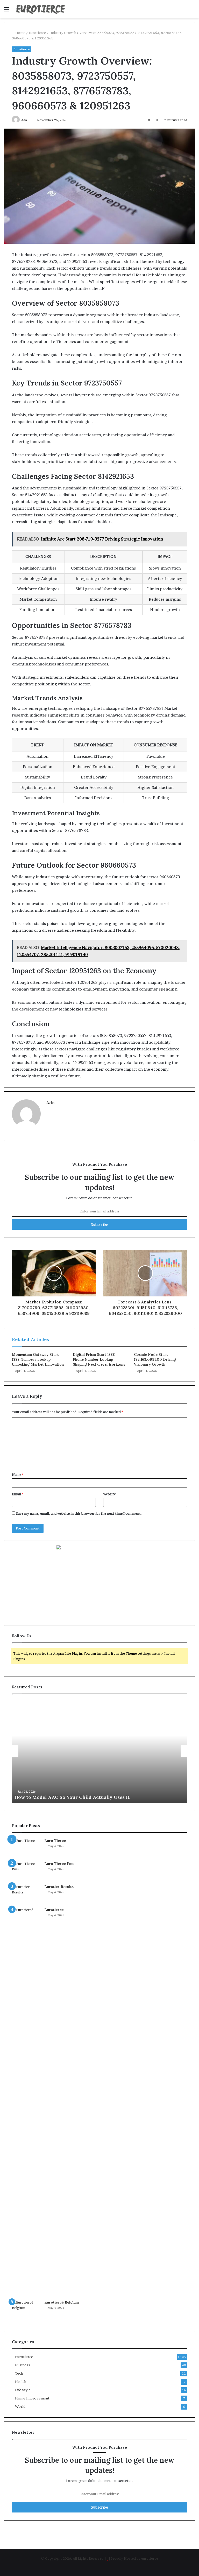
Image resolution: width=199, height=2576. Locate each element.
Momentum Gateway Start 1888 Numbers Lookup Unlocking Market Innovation (38, 1359)
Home (20, 33)
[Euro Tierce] (26, 1848)
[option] (99, 1751)
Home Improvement (32, 2398)
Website (109, 1494)
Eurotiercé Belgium (62, 2302)
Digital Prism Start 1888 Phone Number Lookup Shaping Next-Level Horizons (99, 1359)
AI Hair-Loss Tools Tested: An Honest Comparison (72, 1797)
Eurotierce (37, 33)
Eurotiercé (54, 1910)
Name (18, 1475)
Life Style (23, 2390)
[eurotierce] (40, 9)
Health (21, 2382)
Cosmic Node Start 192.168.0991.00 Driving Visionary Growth (155, 1359)
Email (18, 1494)
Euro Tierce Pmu (59, 1864)
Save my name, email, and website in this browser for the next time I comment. (79, 1513)
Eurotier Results (59, 1887)
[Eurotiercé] (26, 2102)
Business (23, 2365)
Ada (50, 1103)
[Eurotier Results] (26, 1894)
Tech (19, 2373)
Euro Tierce (55, 1841)
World (20, 2406)
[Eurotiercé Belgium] (26, 2309)
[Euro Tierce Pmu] (26, 1871)
